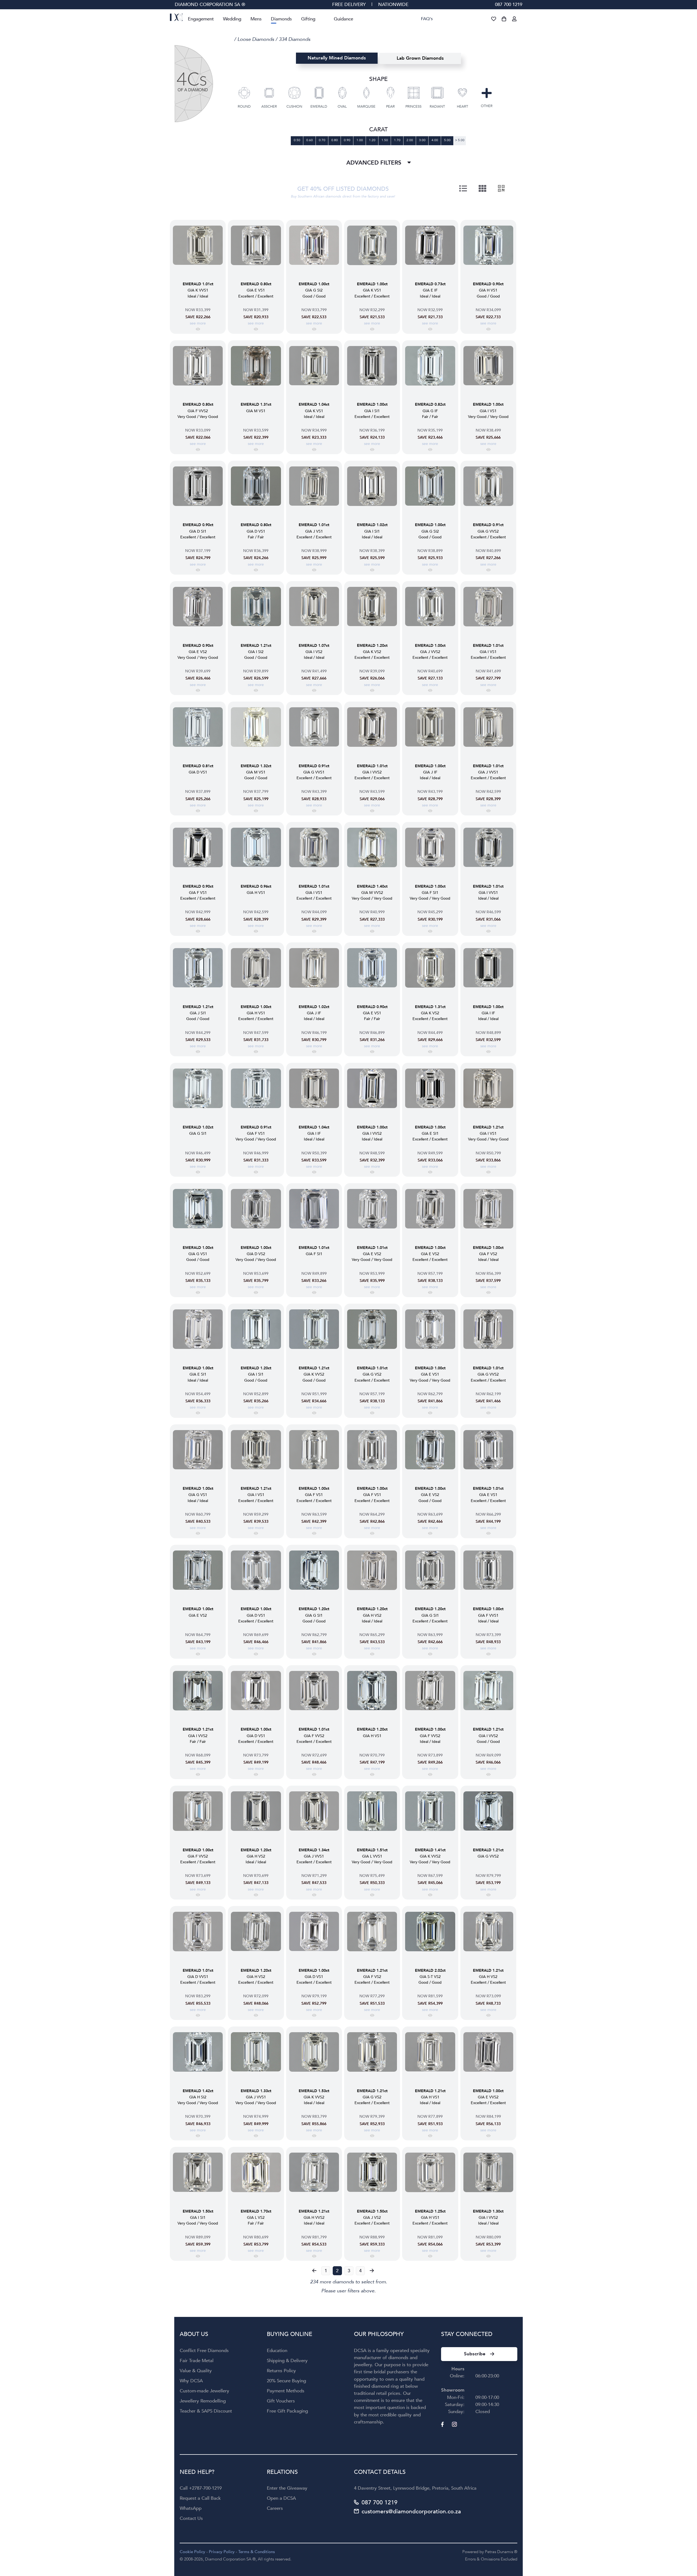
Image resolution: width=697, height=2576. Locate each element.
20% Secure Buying (286, 2381)
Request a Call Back (200, 2498)
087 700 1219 (509, 4)
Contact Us (191, 2518)
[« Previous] (314, 2271)
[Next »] (372, 2271)
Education (277, 2351)
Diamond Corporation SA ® (210, 4)
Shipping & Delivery (287, 2361)
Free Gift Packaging (287, 2411)
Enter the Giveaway (287, 2488)
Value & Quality (196, 2371)
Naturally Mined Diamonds (337, 58)
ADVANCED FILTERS (375, 163)
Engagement (201, 19)
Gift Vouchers (281, 2401)
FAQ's (427, 19)
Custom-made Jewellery (204, 2391)
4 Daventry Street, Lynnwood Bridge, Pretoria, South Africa (415, 2488)
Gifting (308, 19)
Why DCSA (191, 2381)
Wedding (232, 19)
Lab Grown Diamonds (420, 58)
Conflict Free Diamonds (204, 2351)
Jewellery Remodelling (203, 2401)
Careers (275, 2508)
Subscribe (475, 2354)
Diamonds (281, 19)
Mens (256, 19)
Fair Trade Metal (197, 2361)
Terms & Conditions (257, 2552)
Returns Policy (281, 2371)
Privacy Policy (222, 2552)
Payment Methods (286, 2391)
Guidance (343, 19)
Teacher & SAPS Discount (206, 2411)
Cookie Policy (192, 2552)
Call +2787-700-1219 (201, 2488)
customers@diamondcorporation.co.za (411, 2512)
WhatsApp (191, 2508)
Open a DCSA (281, 2498)
